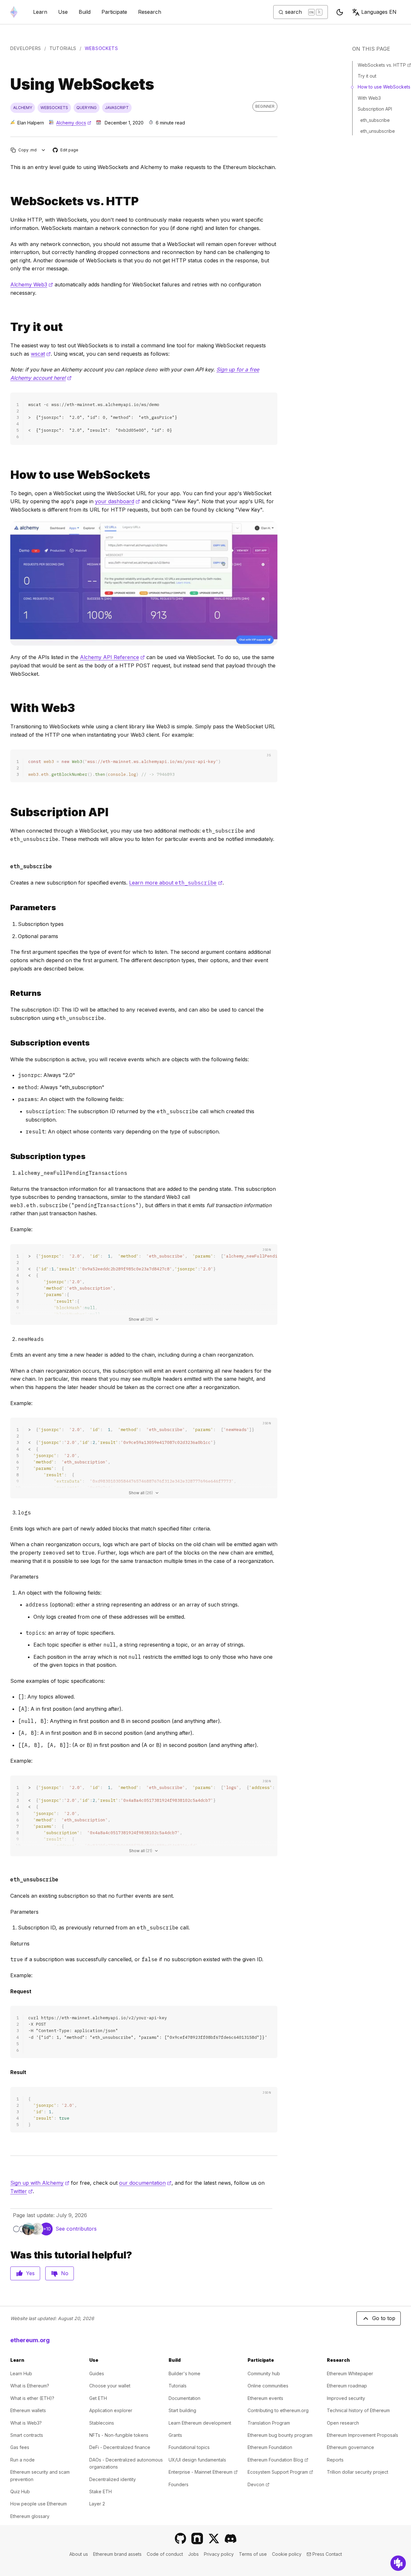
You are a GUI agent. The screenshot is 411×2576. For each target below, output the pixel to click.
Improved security (346, 2398)
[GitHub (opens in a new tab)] (180, 2538)
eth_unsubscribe (378, 131)
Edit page (66, 150)
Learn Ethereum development (200, 2423)
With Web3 (369, 98)
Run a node (22, 2460)
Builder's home (184, 2373)
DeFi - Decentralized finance (120, 2447)
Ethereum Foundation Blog (278, 2460)
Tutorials (63, 48)
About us (79, 2554)
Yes (30, 2273)
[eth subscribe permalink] (8, 865)
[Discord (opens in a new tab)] (231, 2538)
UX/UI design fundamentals (197, 2460)
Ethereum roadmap (347, 2386)
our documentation (145, 2183)
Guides (97, 2373)
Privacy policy (219, 2554)
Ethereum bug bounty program (280, 2435)
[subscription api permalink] (8, 812)
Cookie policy (287, 2554)
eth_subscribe (375, 120)
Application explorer (111, 2410)
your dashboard (118, 501)
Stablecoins (102, 2423)
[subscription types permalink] (8, 1156)
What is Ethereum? (30, 2386)
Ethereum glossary (30, 2516)
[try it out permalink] (8, 327)
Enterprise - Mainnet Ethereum (203, 2472)
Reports (335, 2460)
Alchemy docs (74, 123)
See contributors (76, 2229)
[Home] (14, 12)
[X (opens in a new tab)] (214, 2538)
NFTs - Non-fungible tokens (119, 2435)
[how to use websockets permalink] (8, 475)
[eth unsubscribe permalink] (8, 1878)
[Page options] (44, 150)
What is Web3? (26, 2423)
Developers (26, 48)
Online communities (268, 2386)
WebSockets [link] (101, 48)
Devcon (258, 2484)
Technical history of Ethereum (358, 2410)
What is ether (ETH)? (32, 2398)
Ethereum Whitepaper (350, 2373)
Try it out (367, 76)
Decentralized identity (113, 2479)
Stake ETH (101, 2491)
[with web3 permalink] (8, 708)
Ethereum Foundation (270, 2447)
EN (379, 12)
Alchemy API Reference (112, 657)
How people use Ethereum (39, 2504)
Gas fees (20, 2447)
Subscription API (375, 109)
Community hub (264, 2373)
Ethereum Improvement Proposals (363, 2435)
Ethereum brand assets (117, 2554)
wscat (41, 354)
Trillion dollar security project (358, 2472)
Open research (343, 2423)
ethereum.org (30, 2340)
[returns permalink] (8, 993)
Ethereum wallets (28, 2410)
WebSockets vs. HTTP (384, 65)
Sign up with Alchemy (40, 2183)
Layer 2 (97, 2504)
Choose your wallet (110, 2386)
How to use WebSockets (384, 87)
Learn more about (176, 883)
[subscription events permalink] (8, 1043)
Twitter (22, 2191)
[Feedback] (398, 2563)
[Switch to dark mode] (340, 12)
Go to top (384, 2318)
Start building (182, 2410)
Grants (175, 2435)
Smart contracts (27, 2435)
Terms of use (253, 2554)
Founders (179, 2484)
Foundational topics (189, 2447)
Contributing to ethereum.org (278, 2410)
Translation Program (269, 2423)
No (65, 2273)
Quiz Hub (20, 2491)
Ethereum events (265, 2398)
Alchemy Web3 (32, 284)
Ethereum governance (350, 2447)
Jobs (193, 2554)
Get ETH (98, 2398)
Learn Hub (21, 2373)
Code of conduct (165, 2554)
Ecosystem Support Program (280, 2472)
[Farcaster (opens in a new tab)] (197, 2538)
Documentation (184, 2398)
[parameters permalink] (8, 907)
